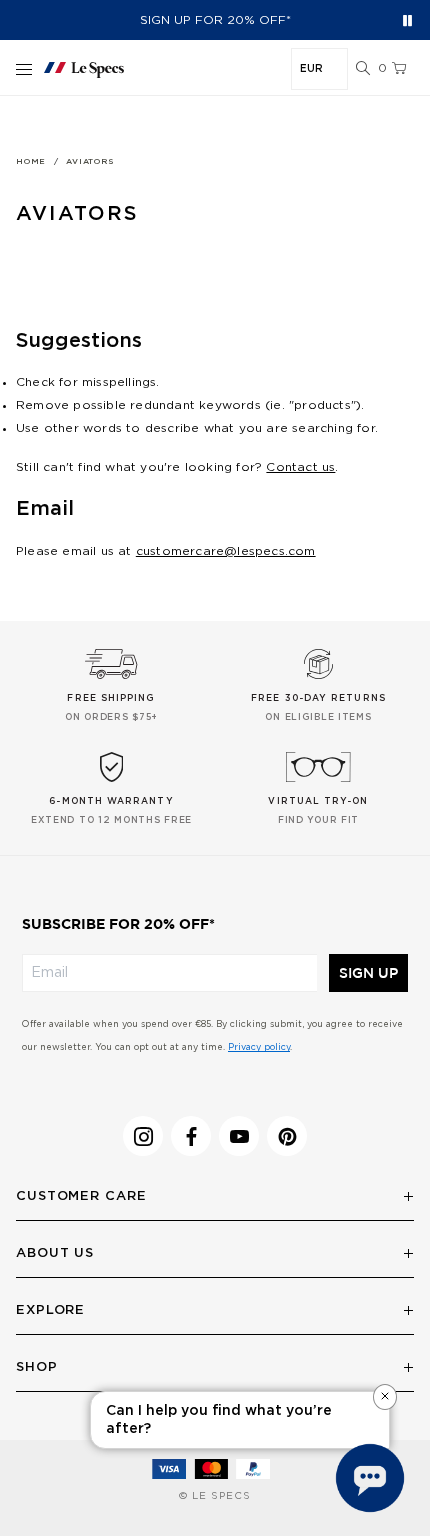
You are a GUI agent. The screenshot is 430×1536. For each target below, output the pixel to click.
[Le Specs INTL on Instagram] (143, 1136)
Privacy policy (259, 1047)
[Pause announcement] (407, 20)
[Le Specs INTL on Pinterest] (287, 1136)
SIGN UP (368, 973)
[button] (363, 69)
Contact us (300, 467)
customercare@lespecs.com (226, 551)
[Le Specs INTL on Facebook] (191, 1136)
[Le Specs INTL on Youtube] (239, 1136)
